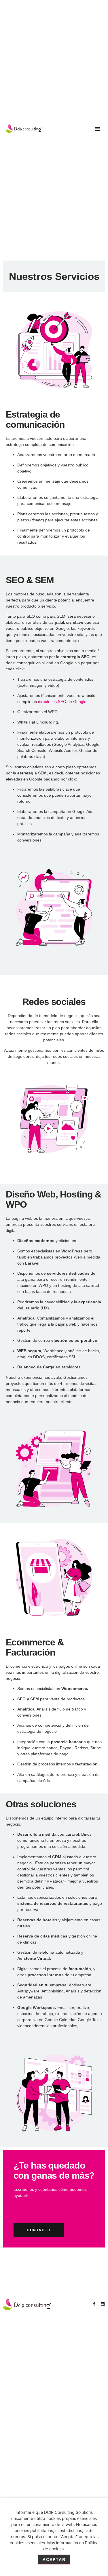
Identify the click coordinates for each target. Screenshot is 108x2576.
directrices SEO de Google (62, 702)
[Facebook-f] (94, 2304)
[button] (97, 129)
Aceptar (54, 2560)
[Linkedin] (103, 2304)
